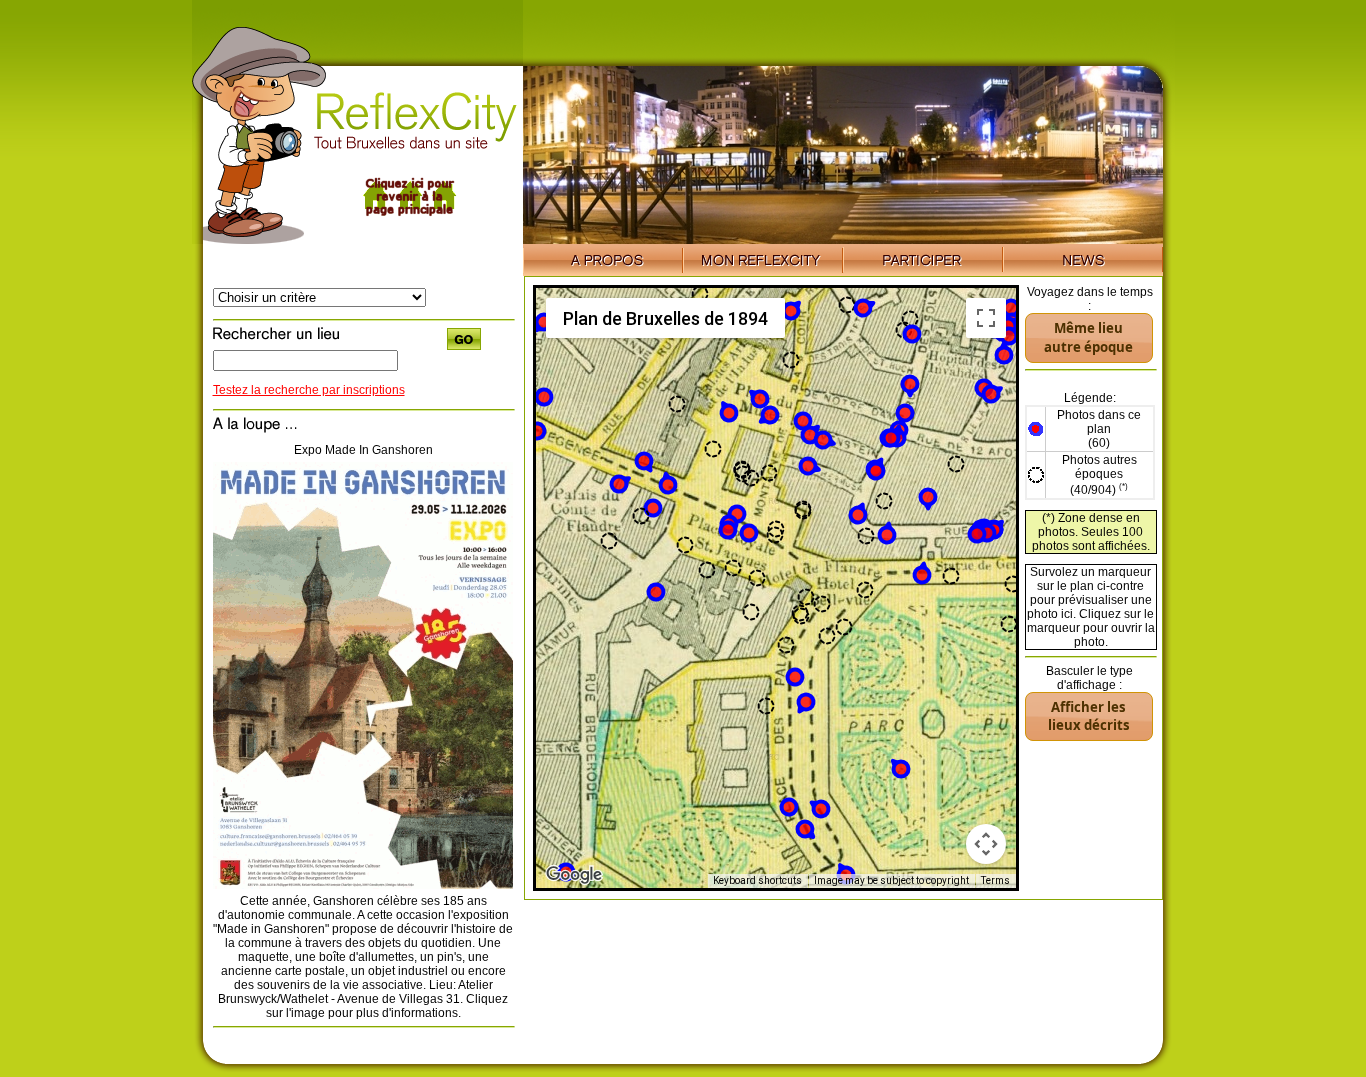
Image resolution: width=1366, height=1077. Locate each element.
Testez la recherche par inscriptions (309, 390)
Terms (995, 880)
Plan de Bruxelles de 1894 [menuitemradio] (665, 318)
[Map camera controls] (986, 844)
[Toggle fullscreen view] (986, 318)
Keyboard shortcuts (757, 880)
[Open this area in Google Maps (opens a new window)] (574, 875)
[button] (728, 530)
